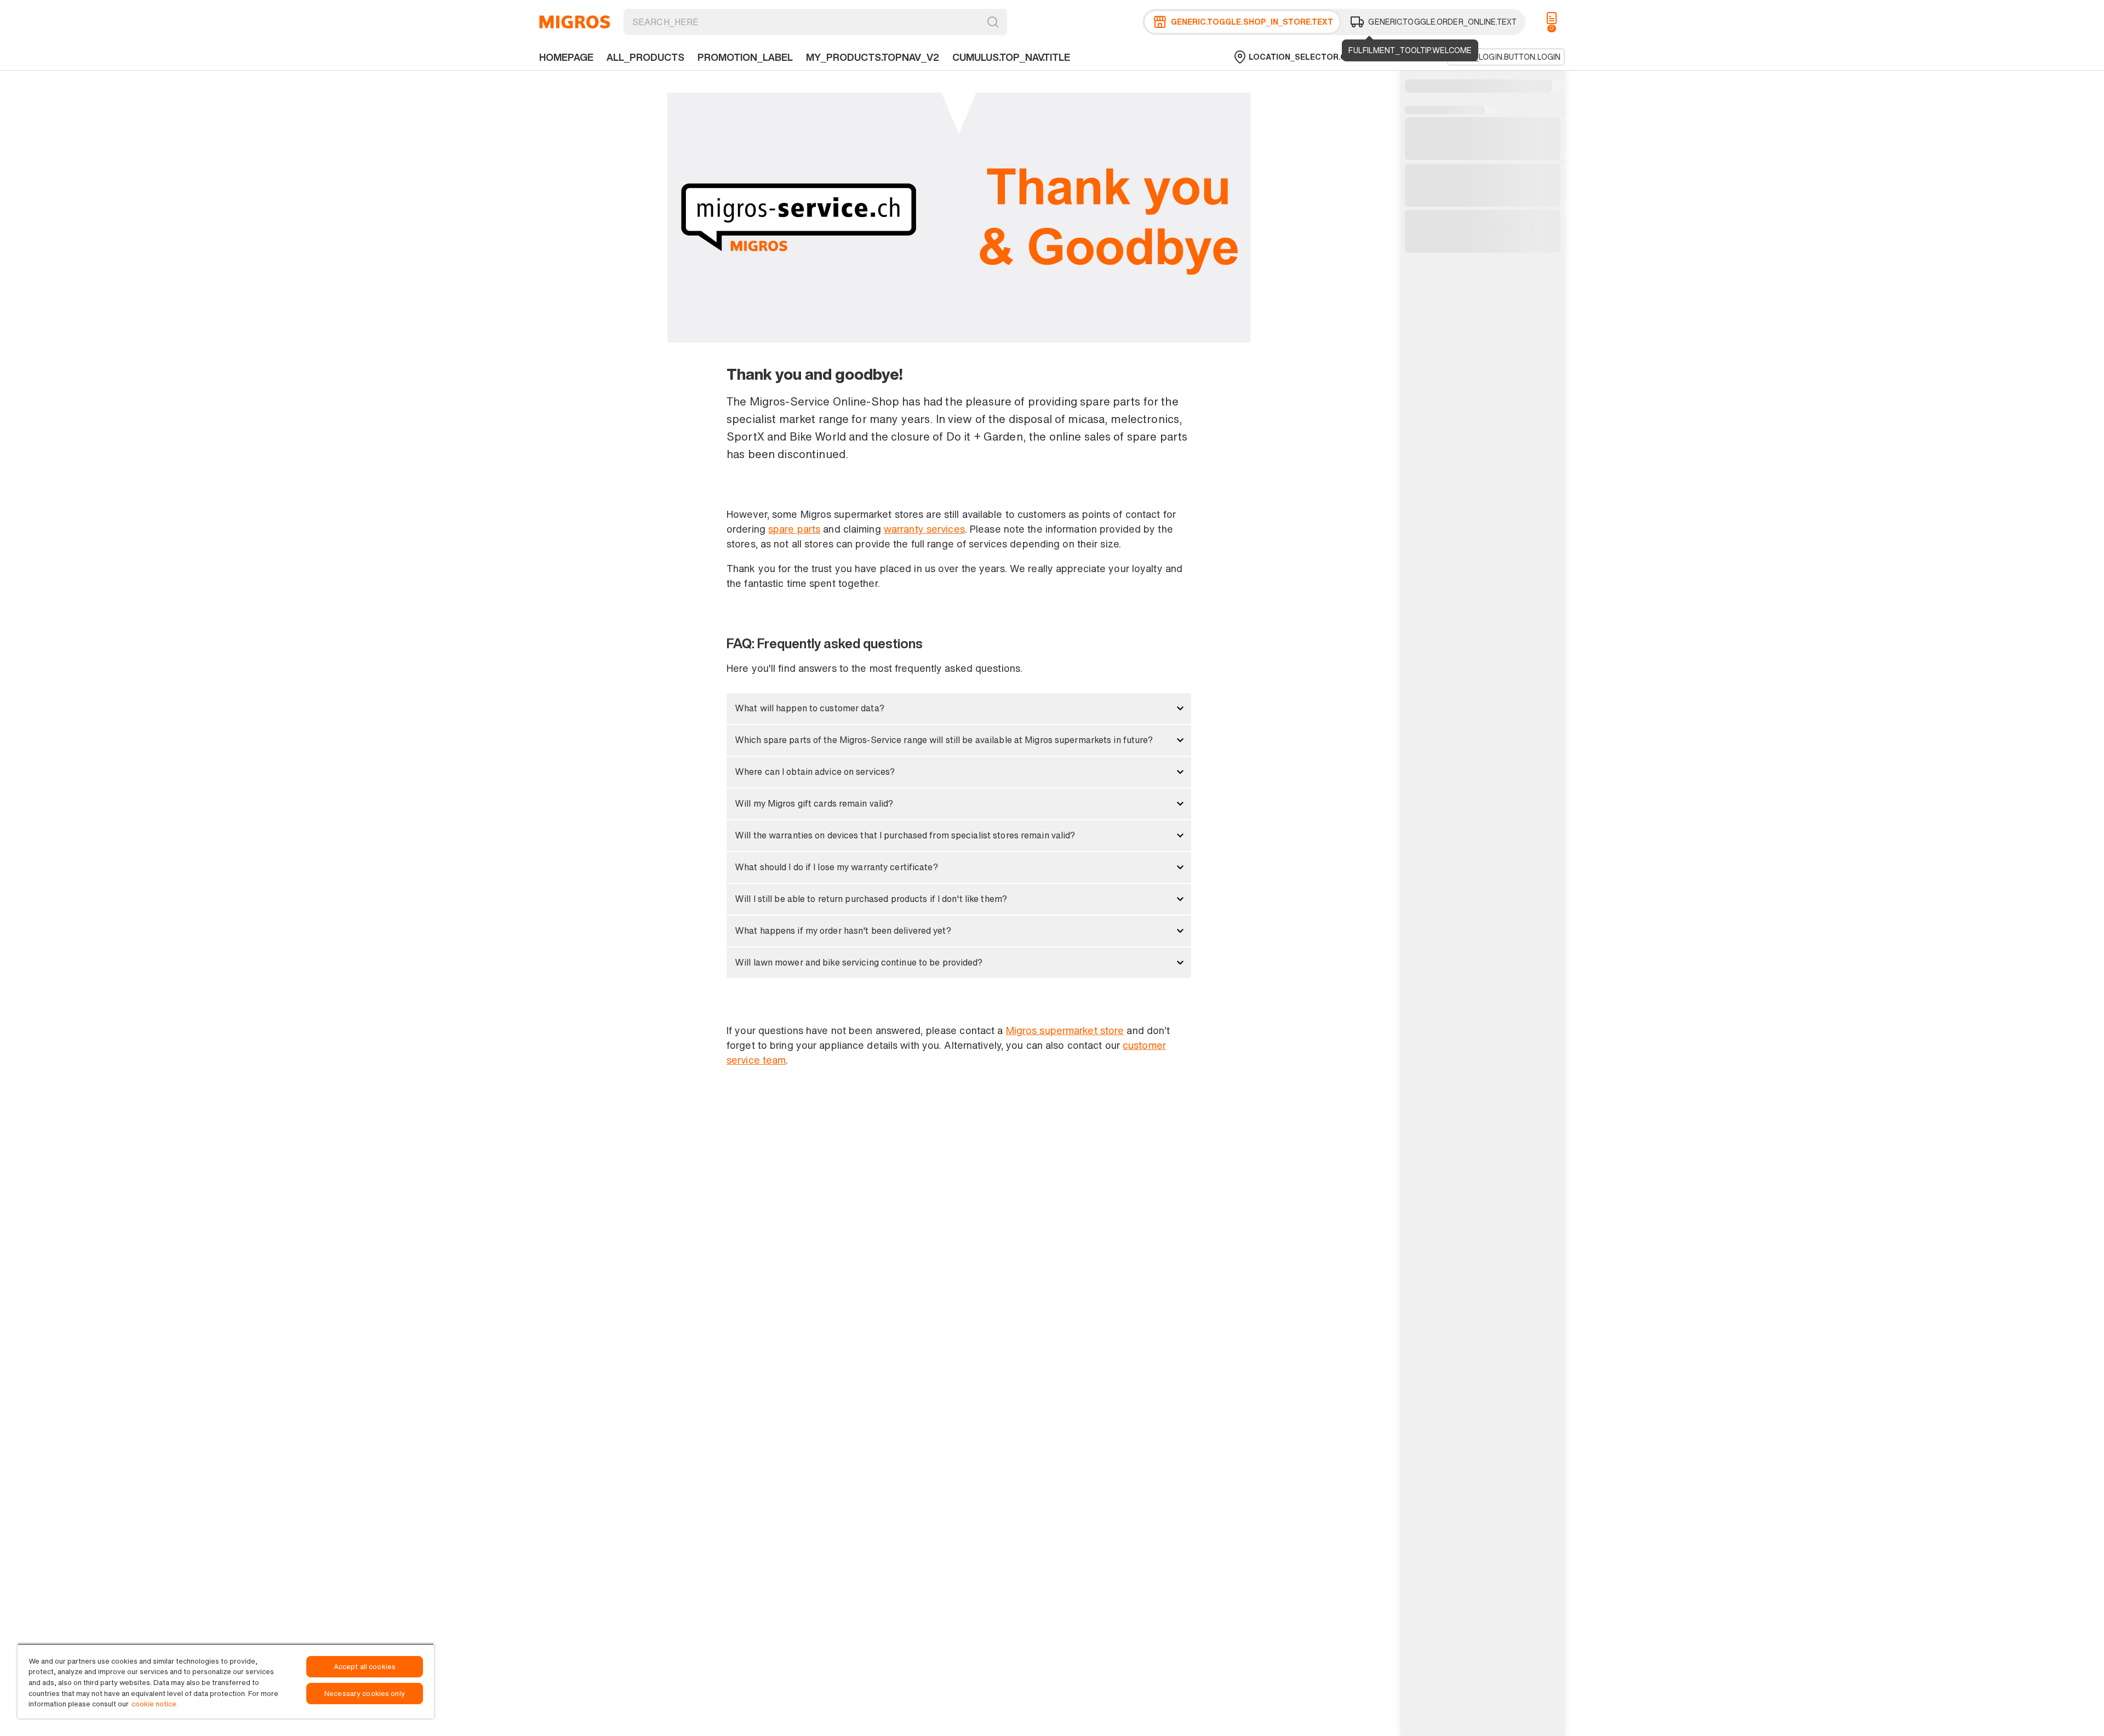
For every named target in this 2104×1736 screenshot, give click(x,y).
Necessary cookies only (365, 1694)
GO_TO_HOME (575, 22)
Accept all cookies (365, 1667)
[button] (959, 709)
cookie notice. (155, 1704)
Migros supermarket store (1065, 1030)
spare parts (794, 529)
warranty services (924, 529)
